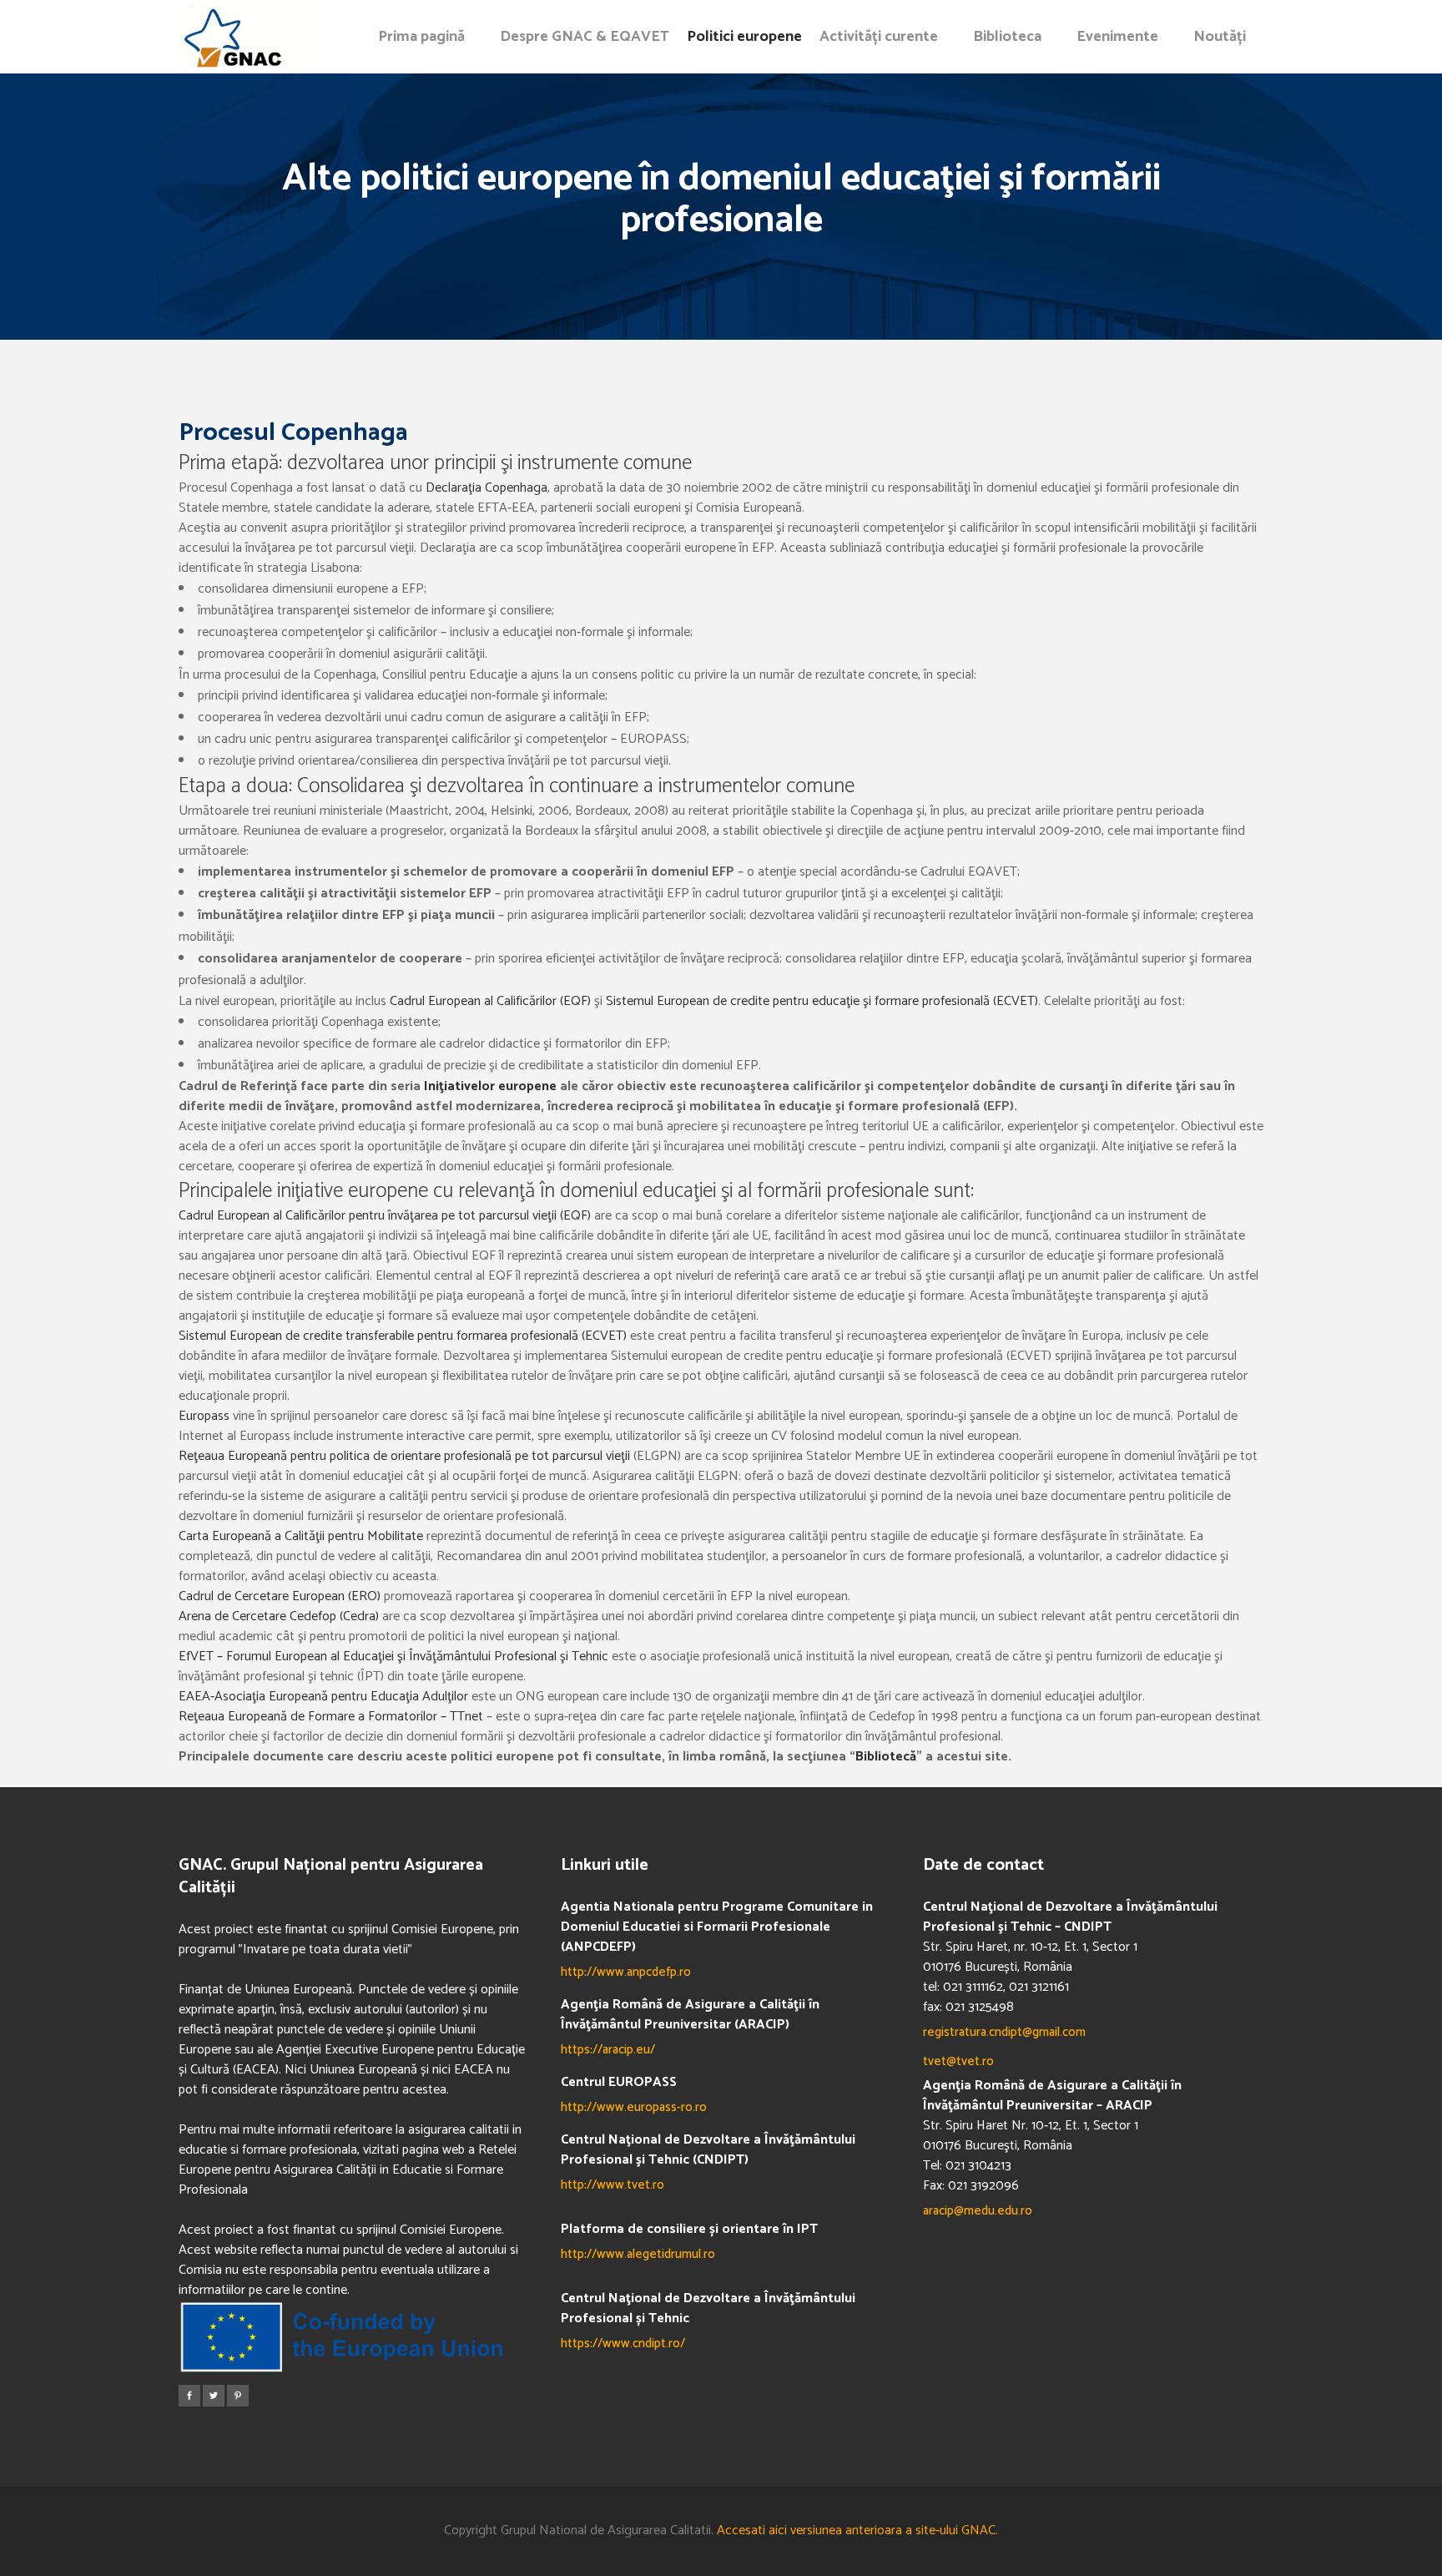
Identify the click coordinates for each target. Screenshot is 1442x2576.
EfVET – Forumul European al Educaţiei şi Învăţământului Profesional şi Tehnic (395, 1657)
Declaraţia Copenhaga (487, 488)
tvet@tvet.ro (958, 2061)
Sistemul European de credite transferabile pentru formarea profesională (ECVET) (403, 1336)
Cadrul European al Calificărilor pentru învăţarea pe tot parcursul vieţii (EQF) (385, 1216)
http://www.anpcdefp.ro (626, 1972)
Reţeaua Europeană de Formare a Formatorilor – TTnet (331, 1717)
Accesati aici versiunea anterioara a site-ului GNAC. (857, 2531)
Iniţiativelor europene (490, 1086)
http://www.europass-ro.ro (634, 2107)
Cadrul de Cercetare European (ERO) (280, 1596)
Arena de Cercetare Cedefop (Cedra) (279, 1616)
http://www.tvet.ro (613, 2185)
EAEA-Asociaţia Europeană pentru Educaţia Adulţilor (323, 1697)
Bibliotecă (886, 1757)
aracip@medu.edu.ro (978, 2211)
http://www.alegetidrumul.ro (638, 2254)
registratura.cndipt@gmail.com (1004, 2032)
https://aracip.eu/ (608, 2050)
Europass (204, 1416)
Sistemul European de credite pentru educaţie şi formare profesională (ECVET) (822, 1001)
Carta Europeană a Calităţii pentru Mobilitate (303, 1536)
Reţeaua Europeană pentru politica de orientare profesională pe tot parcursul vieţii (406, 1456)
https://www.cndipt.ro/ (623, 2344)
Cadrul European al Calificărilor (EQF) (490, 1001)
